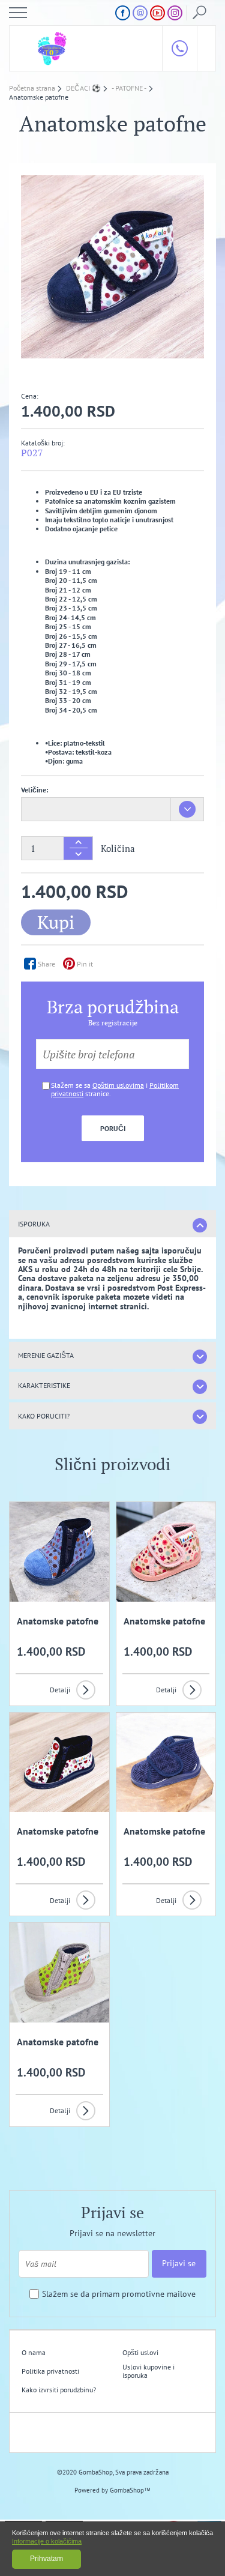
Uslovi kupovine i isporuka (148, 2371)
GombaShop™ (130, 2490)
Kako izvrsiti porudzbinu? (59, 2390)
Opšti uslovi (140, 2352)
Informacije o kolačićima (47, 2541)
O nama (34, 2352)
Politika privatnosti (50, 2371)
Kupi (56, 922)
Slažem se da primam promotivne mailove (119, 2294)
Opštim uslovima (118, 1085)
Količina (118, 849)
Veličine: (34, 790)
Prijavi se (179, 2263)
